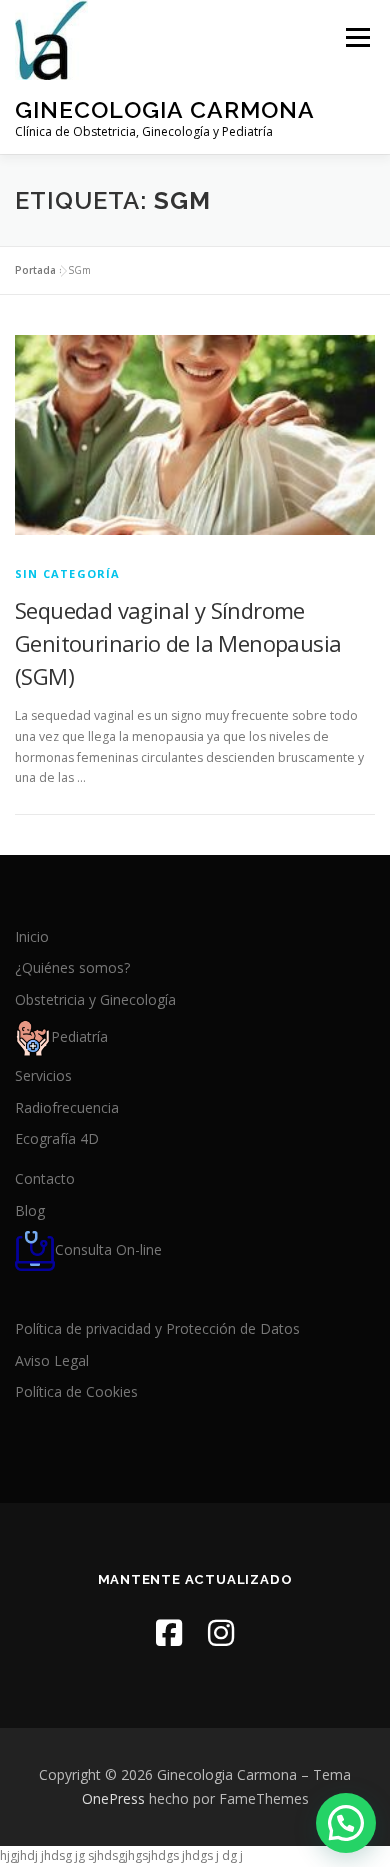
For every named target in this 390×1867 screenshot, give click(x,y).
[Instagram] (221, 1632)
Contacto (45, 1178)
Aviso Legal (52, 1360)
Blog (30, 1210)
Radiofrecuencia (67, 1107)
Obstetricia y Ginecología (95, 999)
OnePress (113, 1798)
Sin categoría (68, 573)
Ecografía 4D (57, 1138)
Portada (35, 270)
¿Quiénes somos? (72, 967)
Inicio (32, 936)
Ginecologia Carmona (165, 109)
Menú (356, 37)
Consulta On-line (108, 1249)
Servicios (43, 1075)
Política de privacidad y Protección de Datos (157, 1328)
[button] (346, 1823)
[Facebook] (169, 1632)
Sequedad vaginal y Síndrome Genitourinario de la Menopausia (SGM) (178, 643)
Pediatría (79, 1036)
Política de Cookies (76, 1391)
